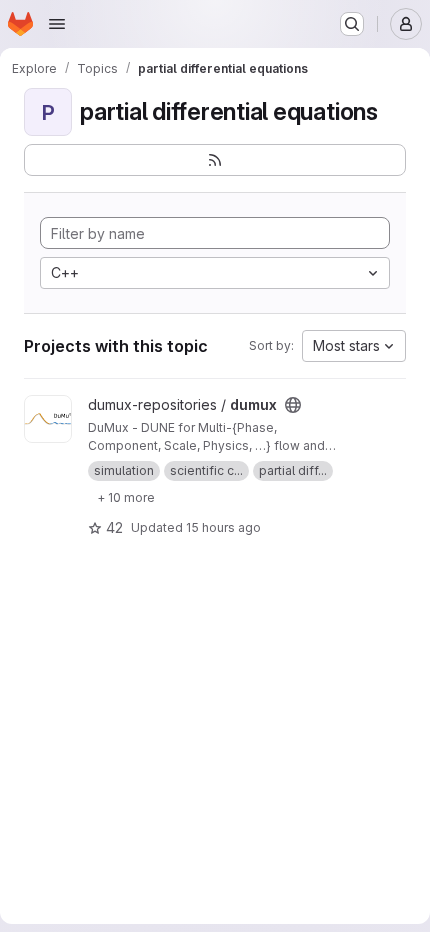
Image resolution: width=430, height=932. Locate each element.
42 (114, 527)
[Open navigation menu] (57, 24)
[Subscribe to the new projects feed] (215, 160)
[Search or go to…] (352, 24)
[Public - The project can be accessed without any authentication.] (293, 405)
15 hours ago (223, 527)
